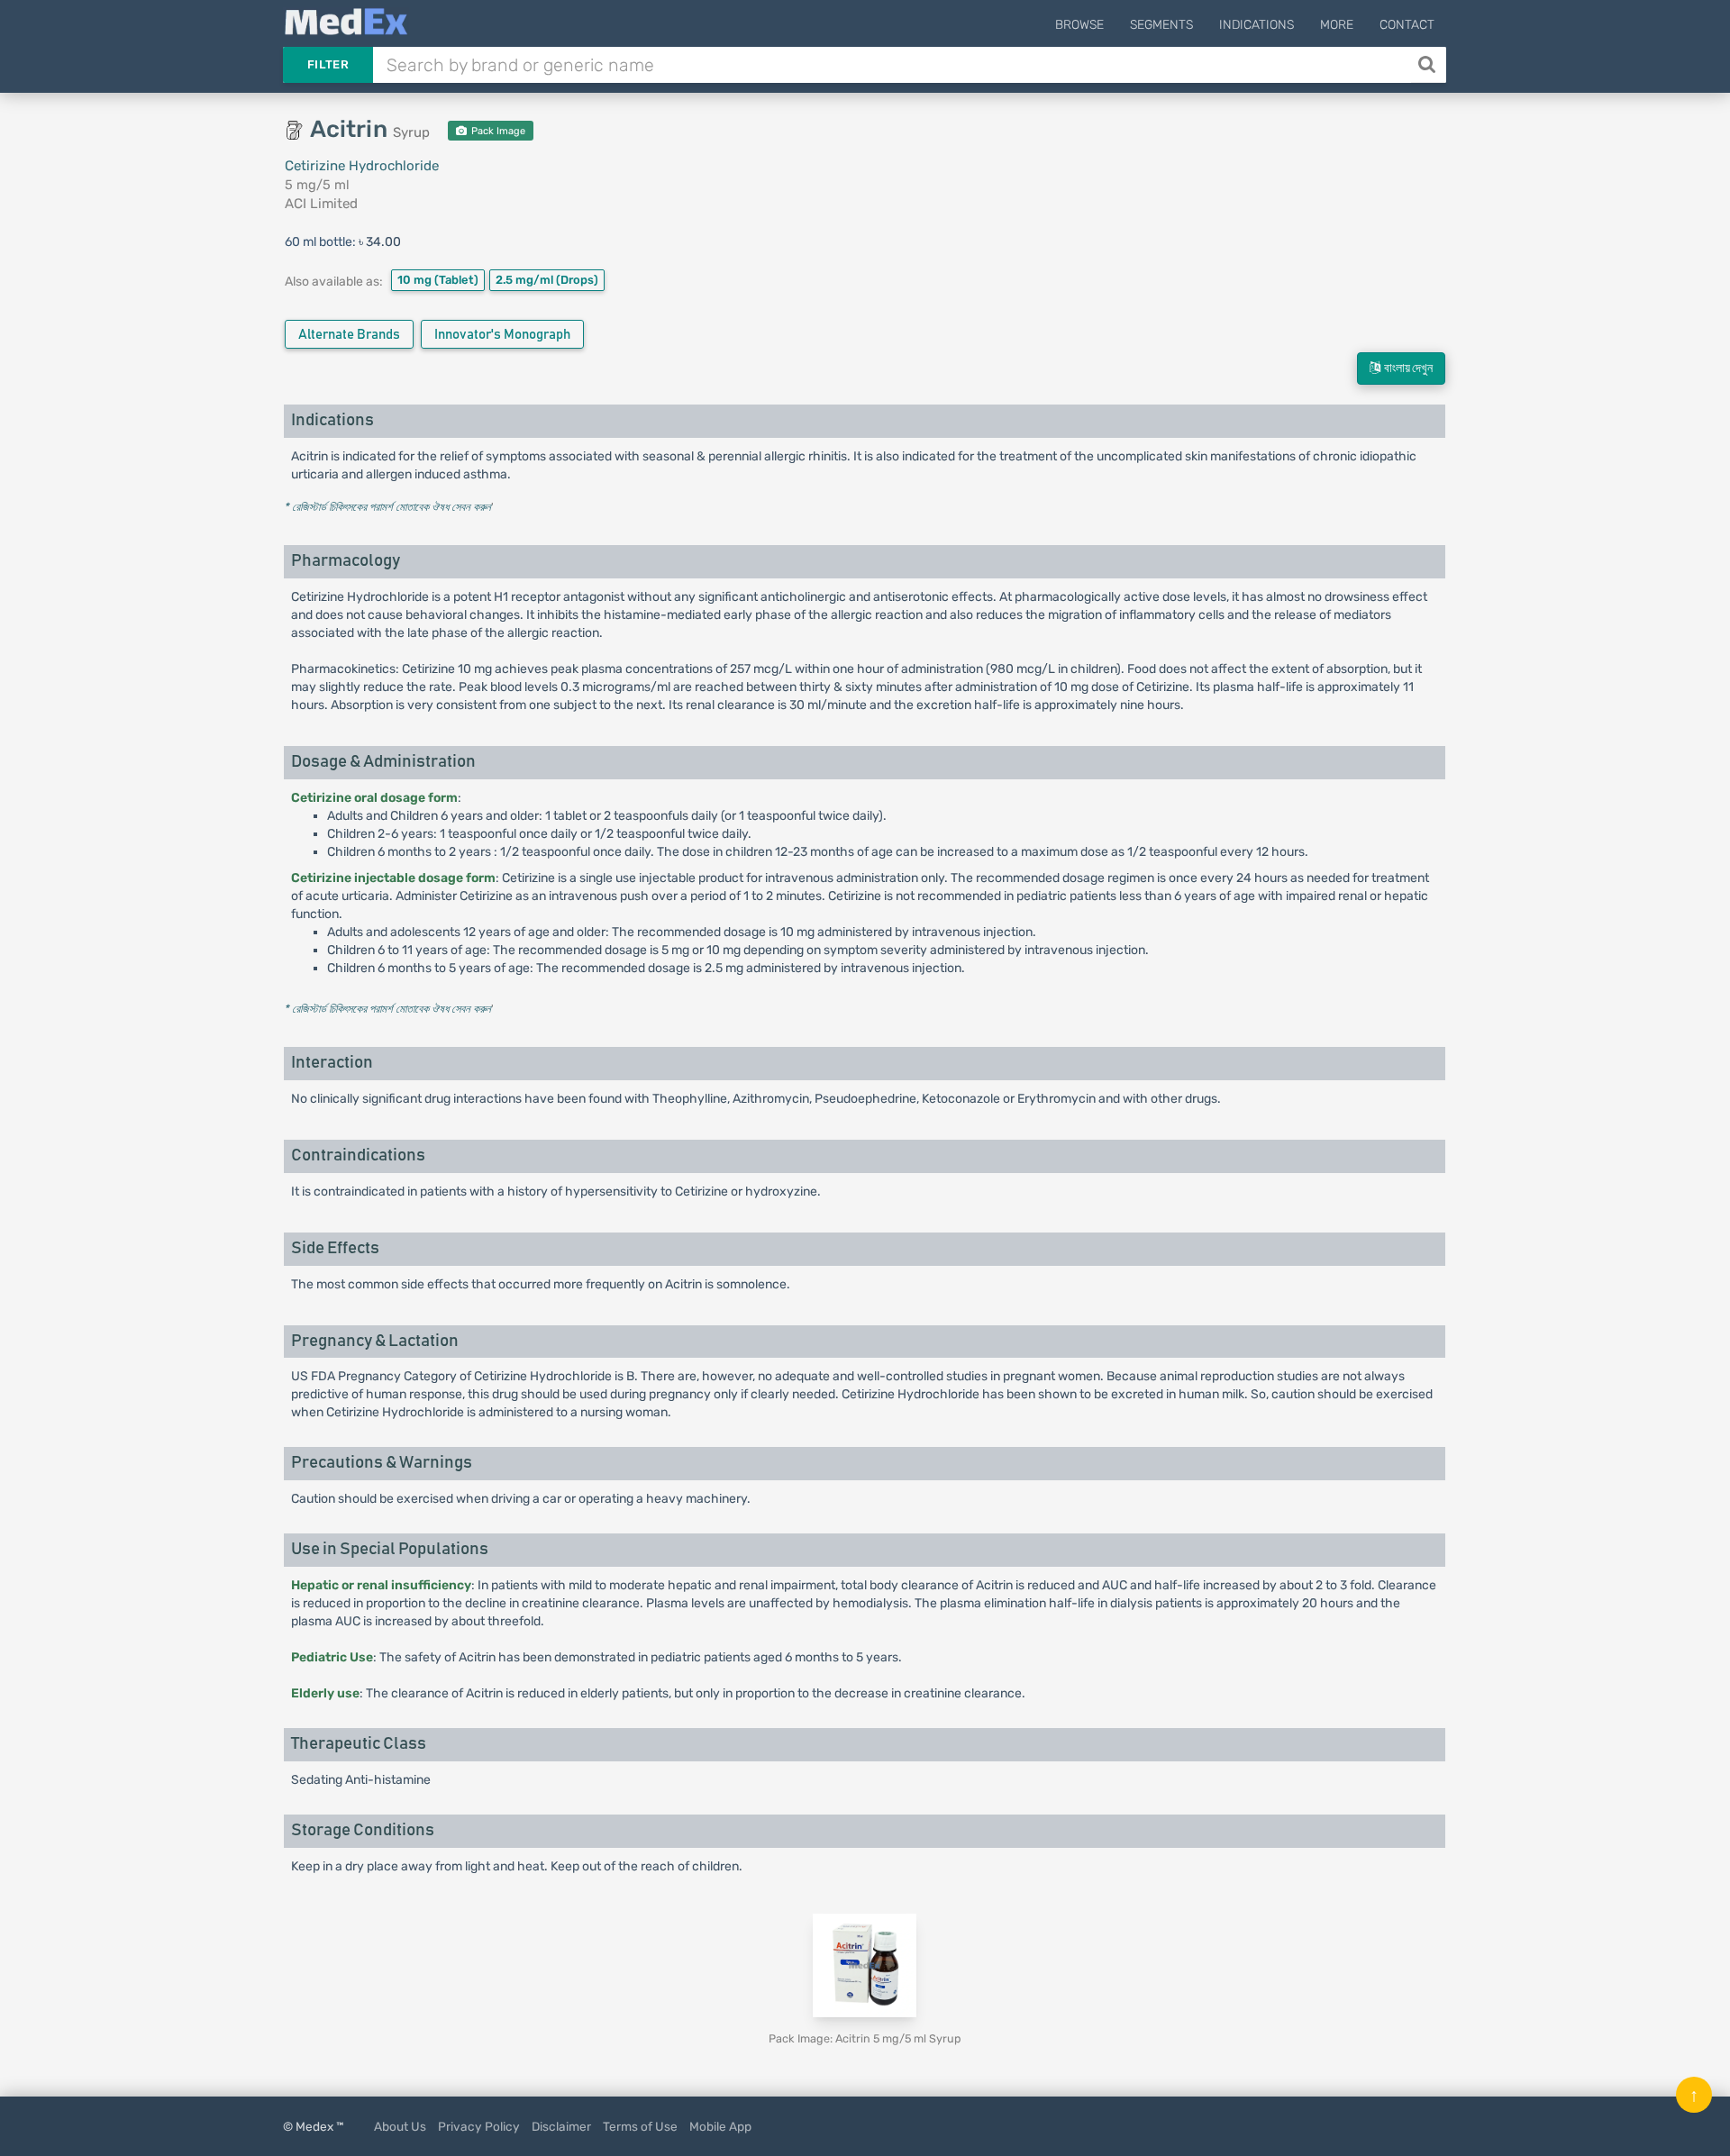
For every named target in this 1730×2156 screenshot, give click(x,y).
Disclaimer (561, 2126)
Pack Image (497, 131)
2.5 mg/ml (547, 280)
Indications (1257, 25)
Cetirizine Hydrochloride (362, 166)
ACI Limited (321, 204)
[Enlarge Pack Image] (865, 1965)
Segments (1161, 25)
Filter (328, 64)
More (1337, 25)
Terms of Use (640, 2126)
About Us (400, 2126)
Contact (1407, 25)
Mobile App (720, 2126)
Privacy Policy (479, 2126)
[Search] (1429, 65)
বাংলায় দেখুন (1407, 368)
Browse (1079, 25)
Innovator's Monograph (502, 335)
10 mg (438, 280)
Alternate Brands (349, 335)
